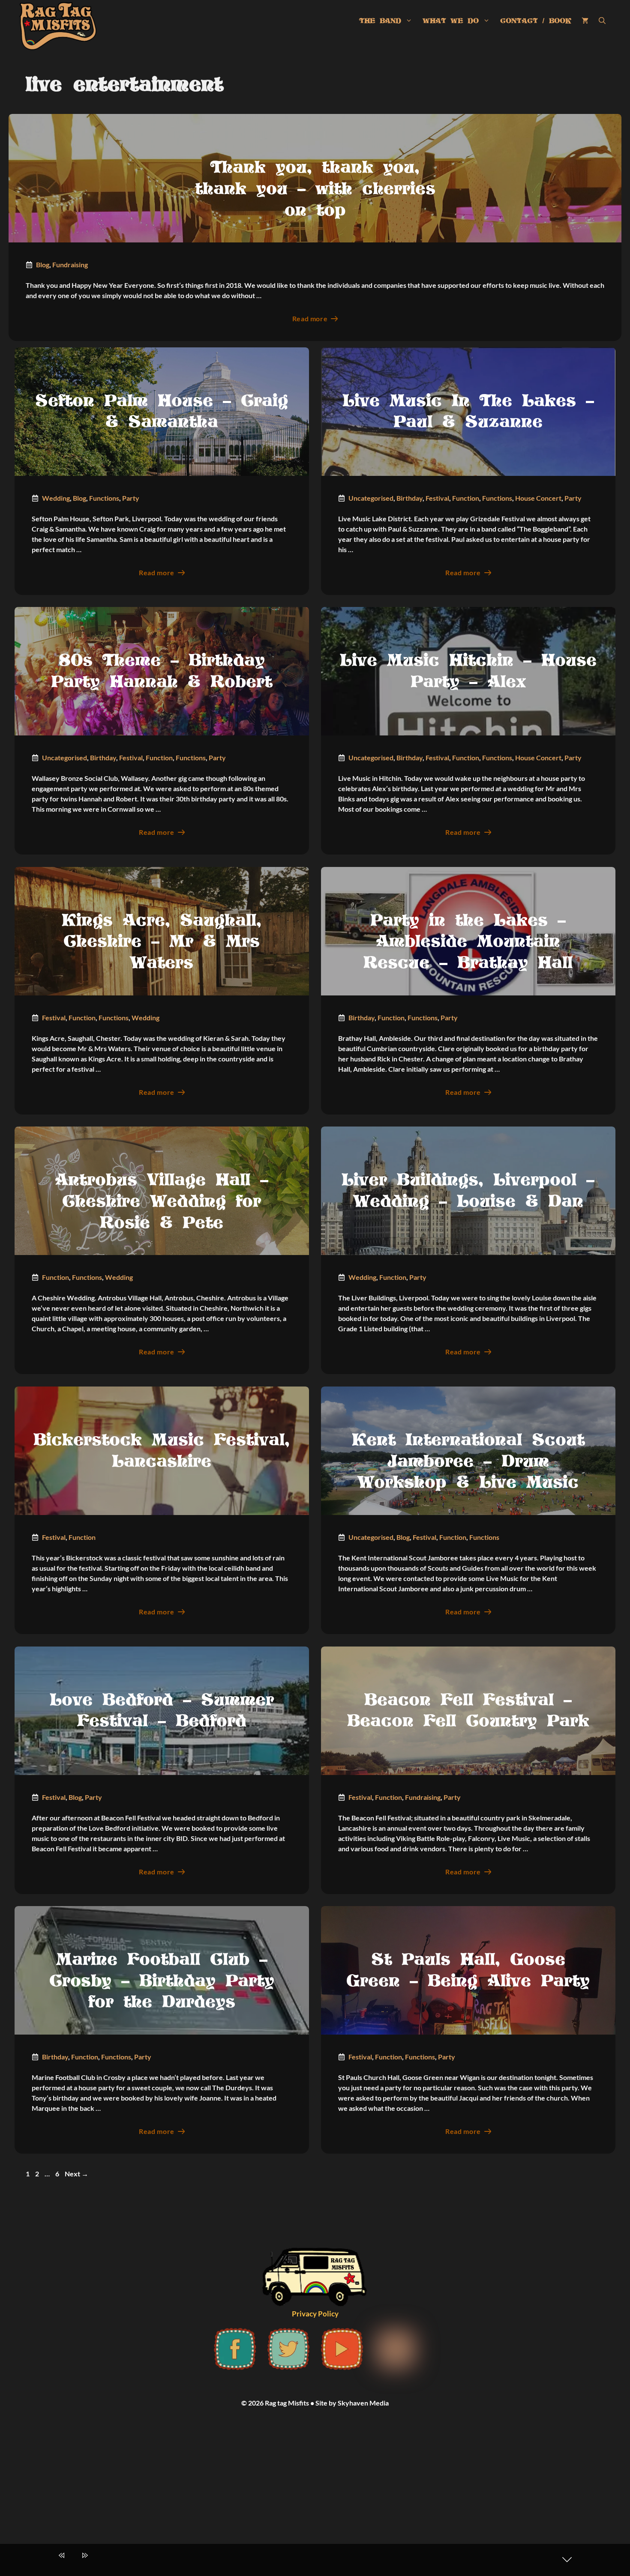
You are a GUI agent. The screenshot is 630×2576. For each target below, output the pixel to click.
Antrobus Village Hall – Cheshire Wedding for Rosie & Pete (162, 1202)
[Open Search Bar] (602, 21)
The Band (380, 21)
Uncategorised (371, 498)
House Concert (538, 498)
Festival (437, 498)
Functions (104, 498)
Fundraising (70, 264)
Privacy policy (315, 2314)
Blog (43, 264)
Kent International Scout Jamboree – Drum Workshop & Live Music (468, 1462)
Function (466, 498)
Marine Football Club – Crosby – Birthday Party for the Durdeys (162, 1981)
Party (131, 498)
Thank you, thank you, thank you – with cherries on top (315, 189)
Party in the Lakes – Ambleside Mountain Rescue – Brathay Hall (468, 942)
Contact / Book (536, 21)
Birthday (409, 498)
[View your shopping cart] (585, 21)
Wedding (56, 498)
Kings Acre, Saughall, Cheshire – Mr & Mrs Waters (162, 942)
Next (76, 2174)
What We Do (451, 21)
